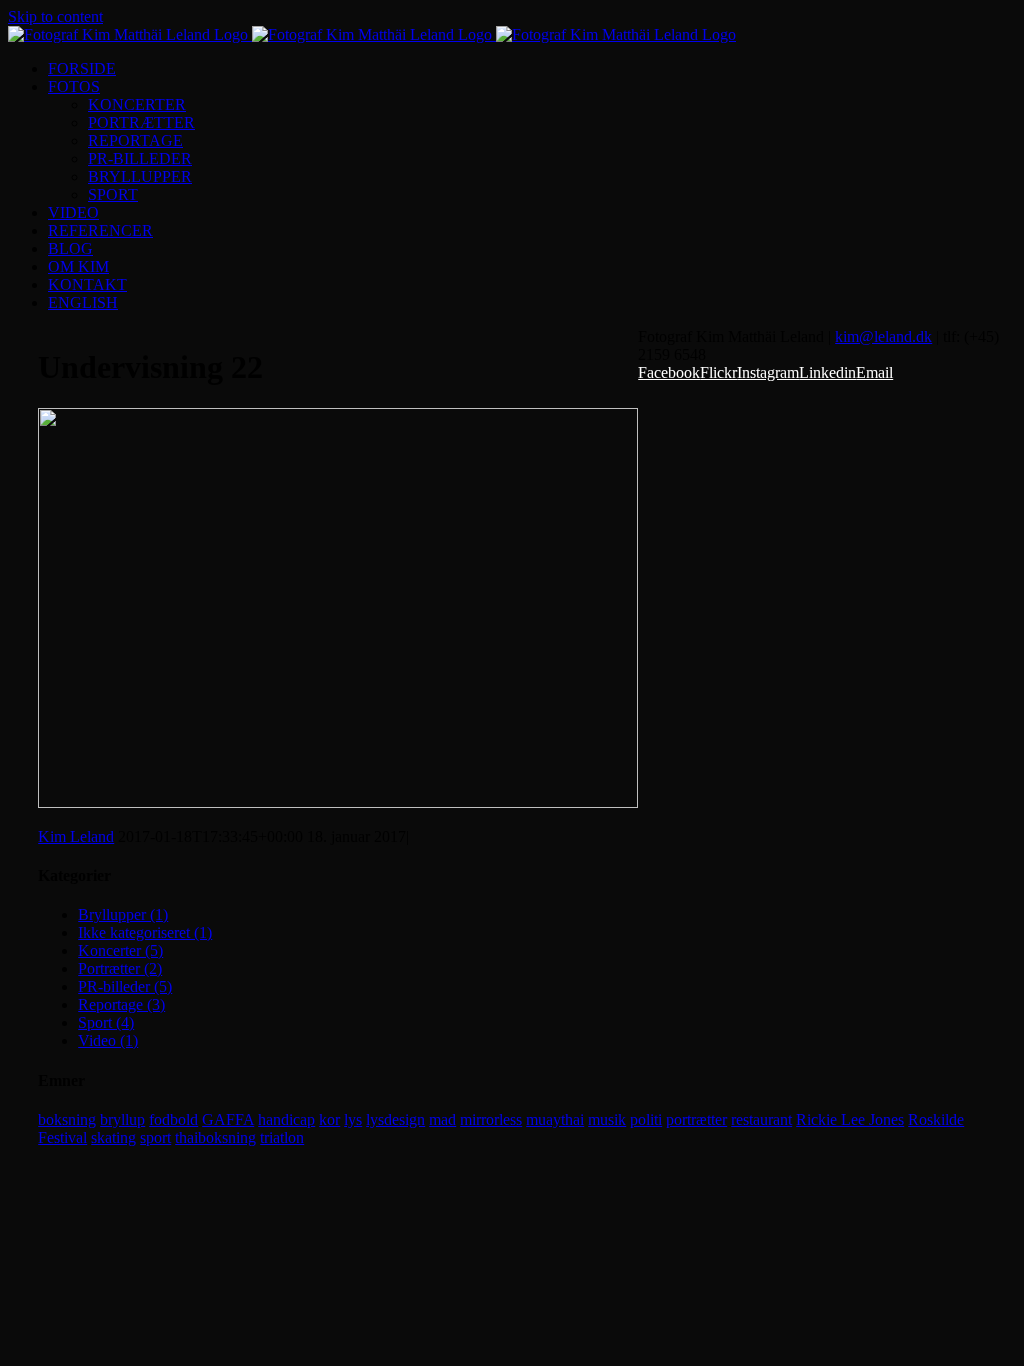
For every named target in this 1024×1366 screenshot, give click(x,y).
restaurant (761, 1119)
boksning (67, 1119)
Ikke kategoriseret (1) (145, 932)
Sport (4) (106, 1022)
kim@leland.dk (883, 336)
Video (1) (108, 1040)
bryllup (122, 1119)
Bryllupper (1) (123, 914)
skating (113, 1137)
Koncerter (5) (120, 950)
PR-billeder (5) (125, 986)
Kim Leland (76, 836)
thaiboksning (215, 1137)
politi (646, 1119)
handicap (286, 1119)
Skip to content (55, 16)
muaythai (555, 1119)
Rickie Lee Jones (850, 1119)
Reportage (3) (121, 1004)
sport (155, 1137)
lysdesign (395, 1119)
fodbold (173, 1119)
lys (353, 1119)
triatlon (282, 1137)
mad (442, 1119)
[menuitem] (532, 69)
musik (607, 1119)
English (83, 302)
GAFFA (228, 1119)
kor (329, 1119)
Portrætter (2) (120, 968)
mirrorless (491, 1119)
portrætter (696, 1119)
